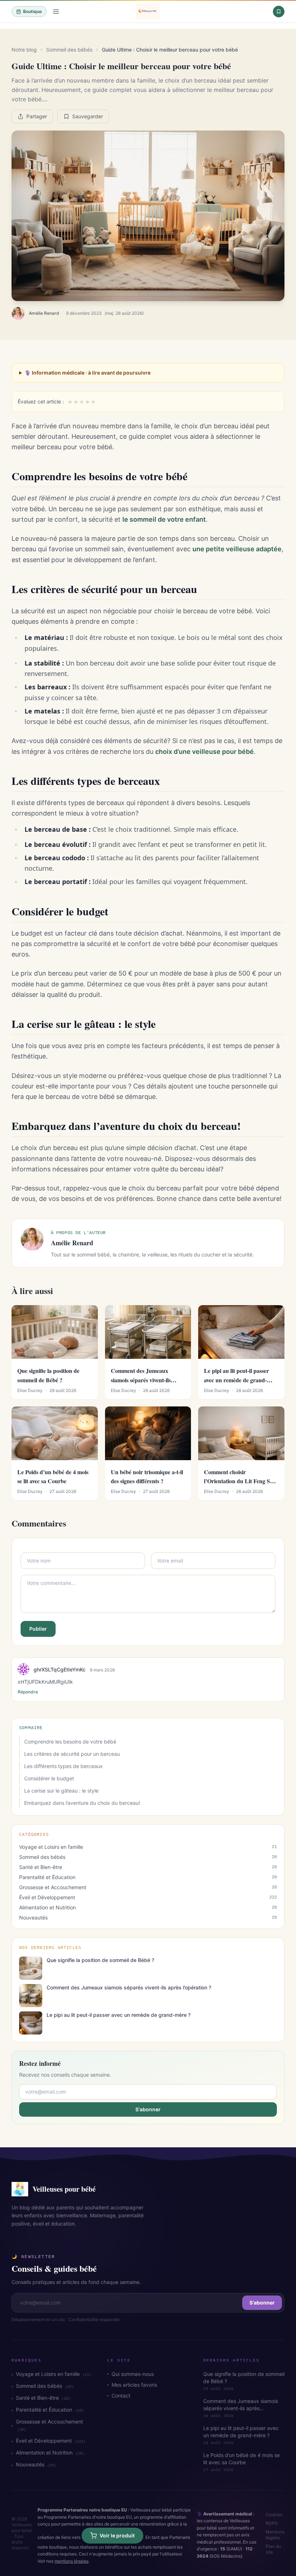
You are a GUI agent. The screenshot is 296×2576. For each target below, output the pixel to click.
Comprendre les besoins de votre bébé (70, 1742)
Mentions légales (275, 2535)
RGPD (272, 2523)
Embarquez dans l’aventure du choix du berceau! (82, 1803)
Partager (37, 116)
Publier (38, 1629)
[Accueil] (148, 12)
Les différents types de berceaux (64, 1766)
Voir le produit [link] (117, 2535)
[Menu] (56, 12)
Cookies (274, 2515)
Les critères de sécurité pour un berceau (72, 1754)
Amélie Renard (44, 313)
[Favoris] (279, 12)
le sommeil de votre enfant (164, 519)
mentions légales (71, 2561)
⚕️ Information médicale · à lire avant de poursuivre (88, 373)
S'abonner (148, 2109)
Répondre (28, 1692)
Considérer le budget (49, 1778)
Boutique (32, 11)
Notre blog (24, 50)
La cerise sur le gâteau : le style (61, 1791)
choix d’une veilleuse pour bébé (204, 752)
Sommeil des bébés (69, 50)
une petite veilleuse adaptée (237, 549)
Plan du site (273, 2549)
